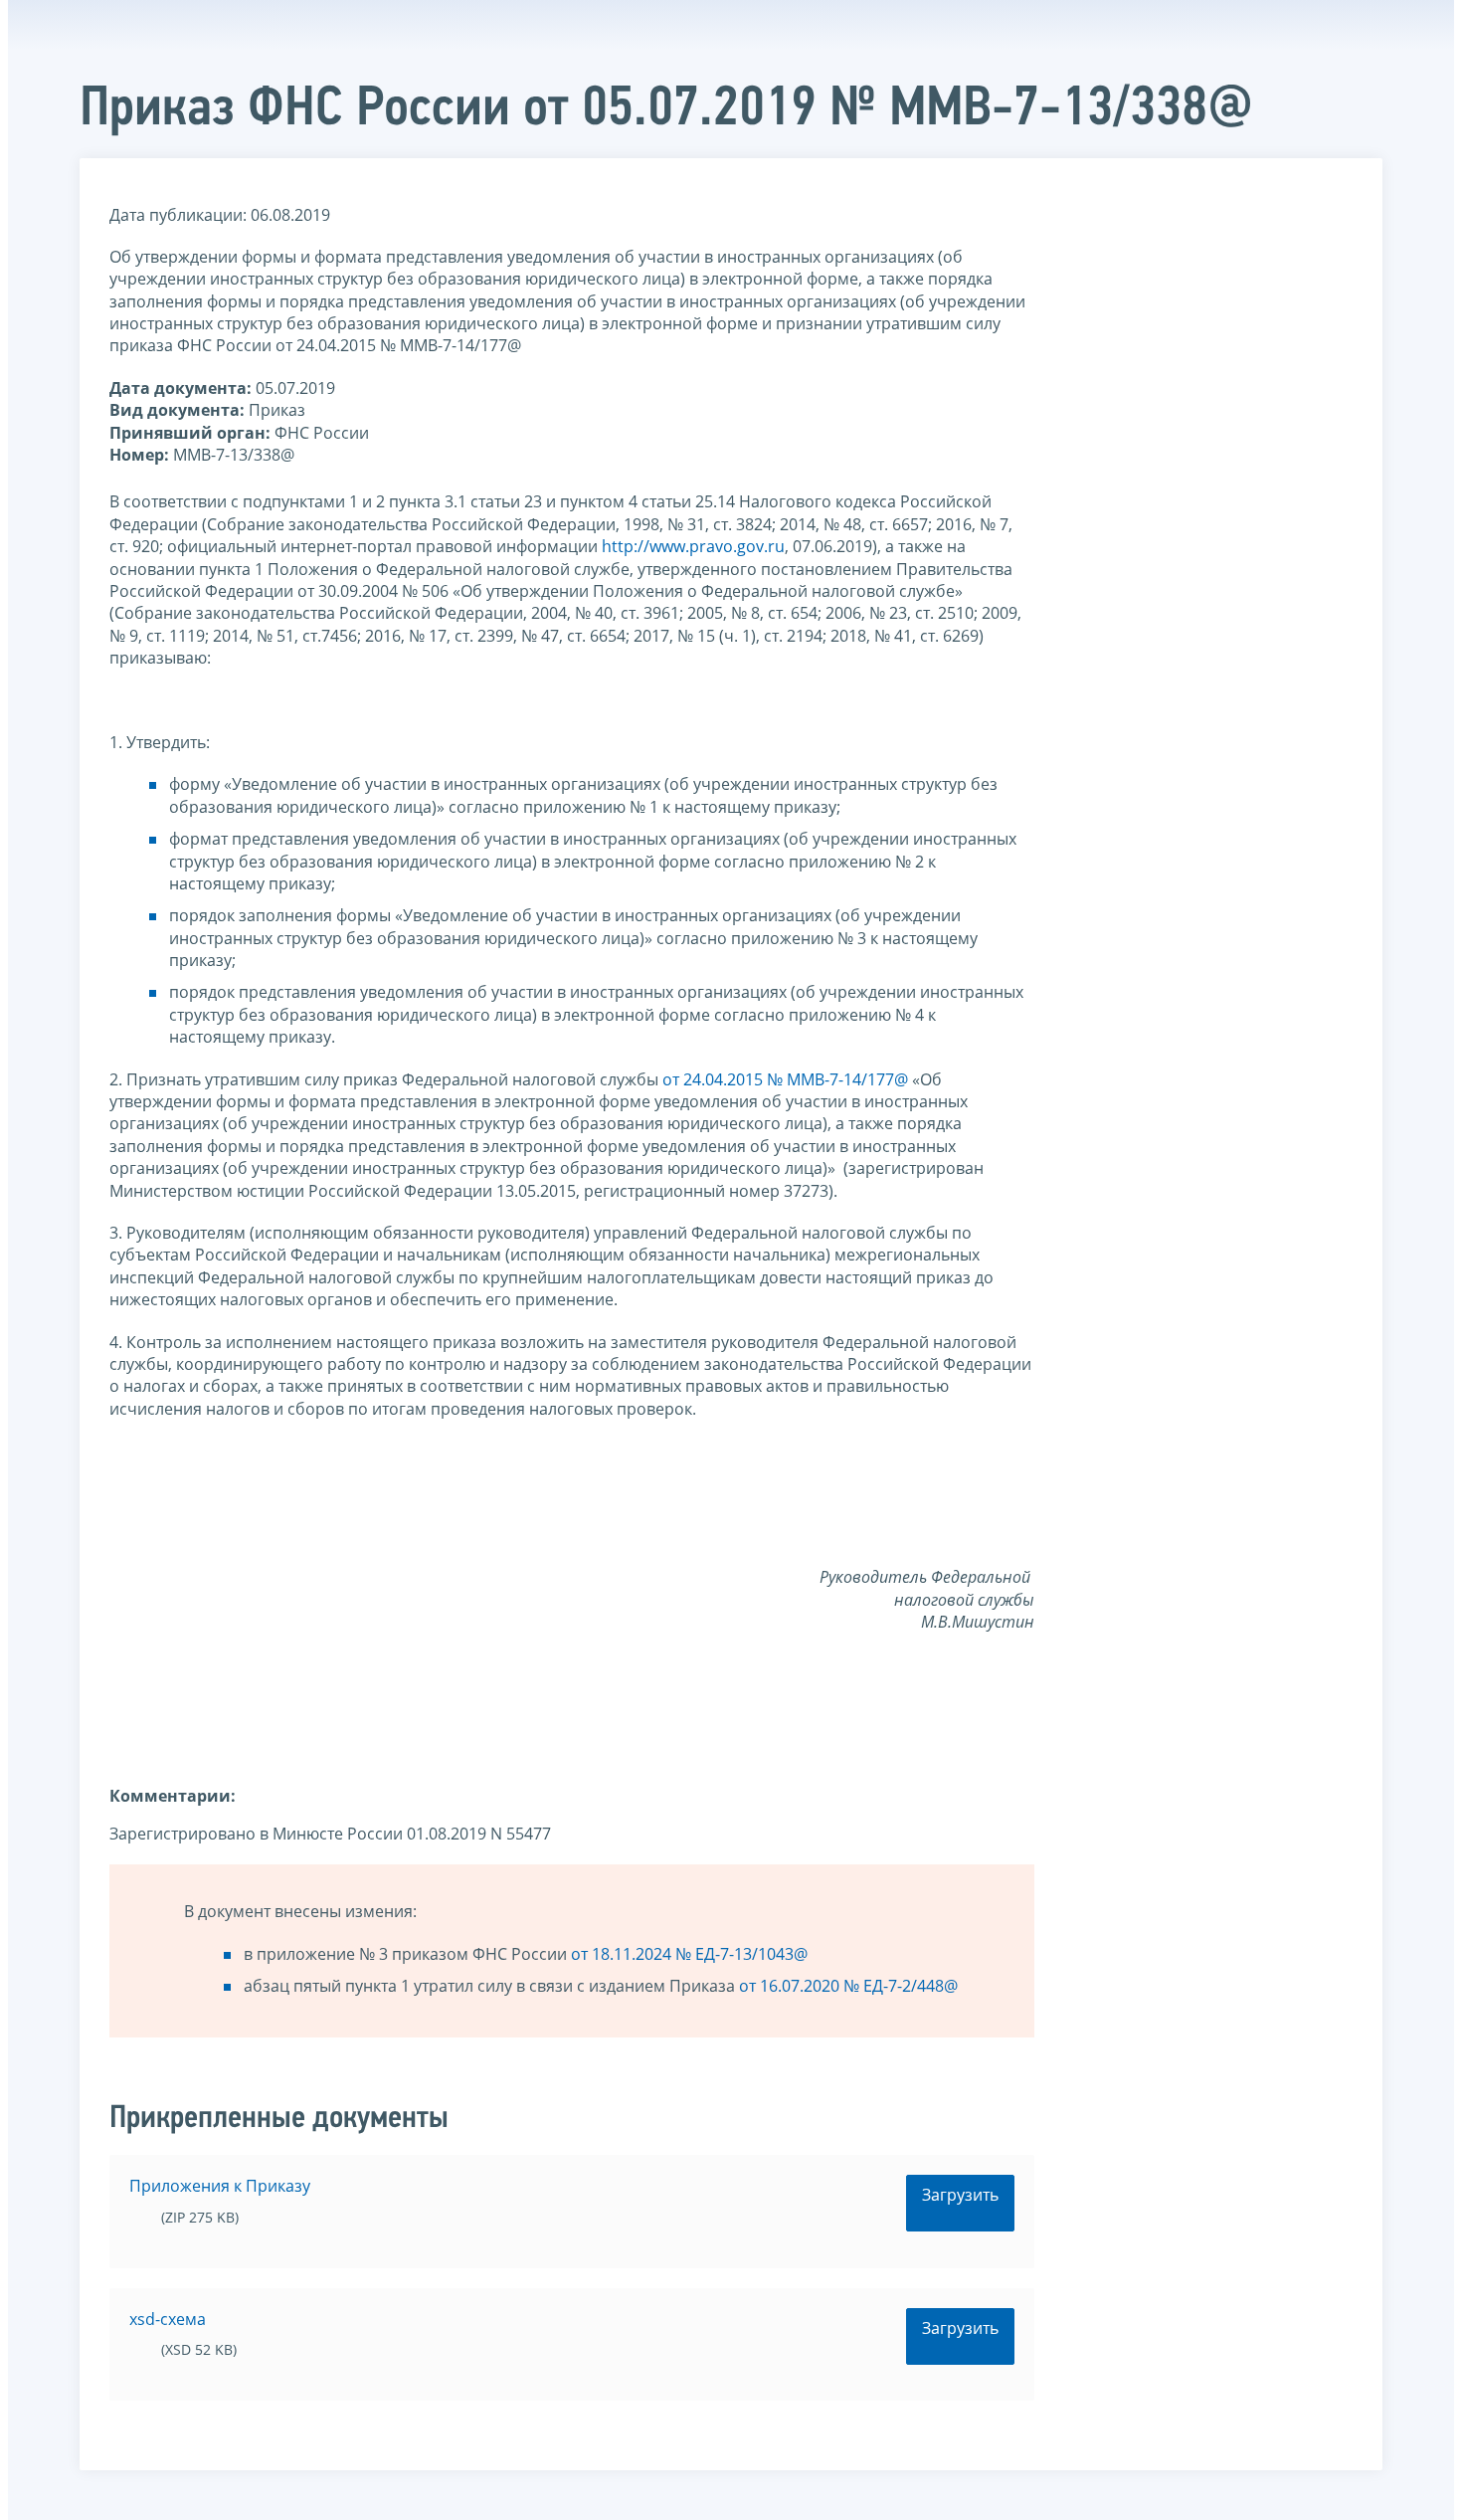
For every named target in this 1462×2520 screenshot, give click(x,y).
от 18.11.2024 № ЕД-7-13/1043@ (689, 1954)
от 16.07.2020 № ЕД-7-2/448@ (848, 1986)
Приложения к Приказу (220, 2186)
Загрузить (960, 2195)
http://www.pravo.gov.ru (693, 546)
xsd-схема (168, 2319)
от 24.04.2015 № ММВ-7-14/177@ (785, 1079)
